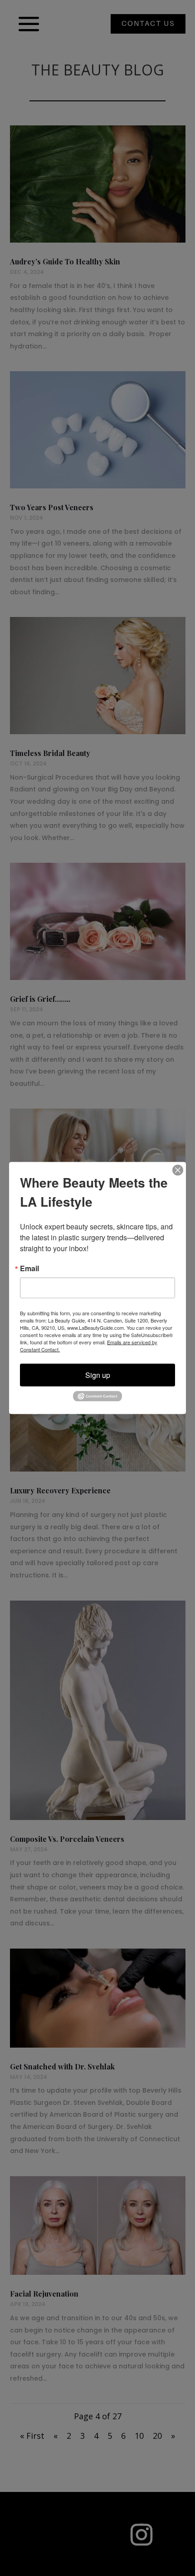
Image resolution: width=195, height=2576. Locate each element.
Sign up (98, 1375)
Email (29, 1268)
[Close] (178, 1170)
